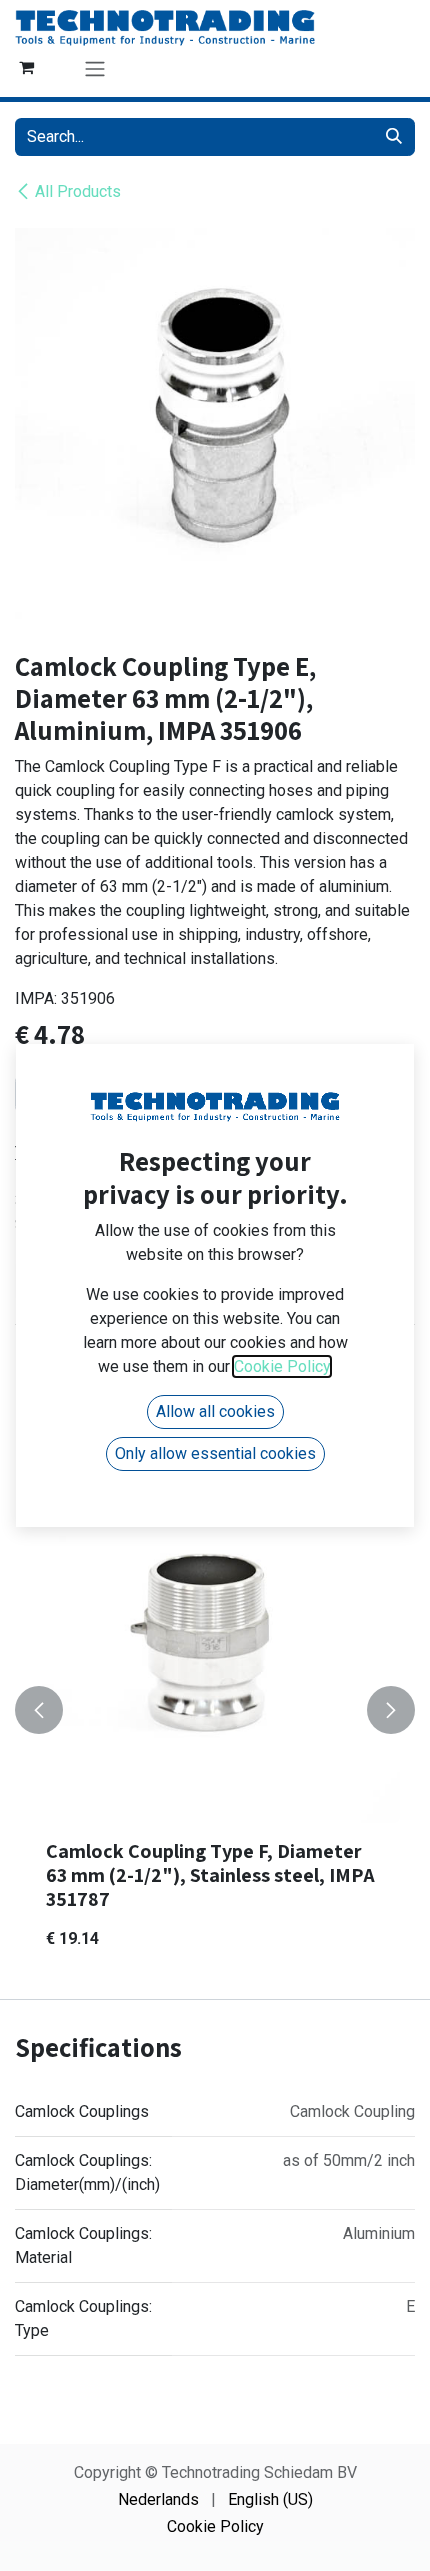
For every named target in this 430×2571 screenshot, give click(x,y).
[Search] (394, 137)
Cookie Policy (215, 2526)
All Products (78, 191)
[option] (215, 1710)
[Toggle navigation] (95, 68)
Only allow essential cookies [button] (215, 1453)
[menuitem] (158, 2500)
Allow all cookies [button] (215, 1411)
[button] (39, 1710)
